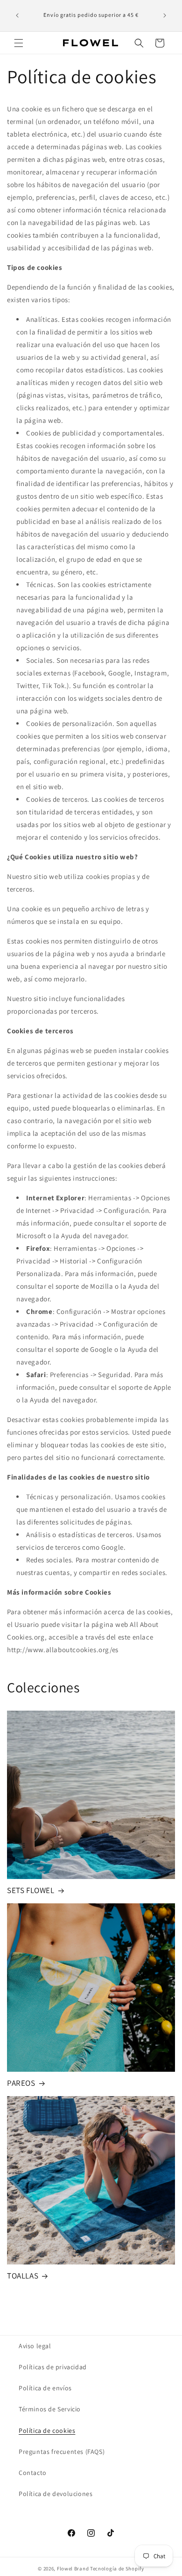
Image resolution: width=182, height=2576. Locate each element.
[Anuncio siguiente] (165, 15)
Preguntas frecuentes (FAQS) (62, 2452)
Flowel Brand (73, 2569)
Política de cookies (47, 2431)
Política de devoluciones (56, 2494)
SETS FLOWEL (31, 1890)
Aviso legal (35, 2346)
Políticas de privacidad (53, 2367)
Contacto (33, 2473)
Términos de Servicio (50, 2409)
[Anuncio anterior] (17, 15)
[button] (19, 43)
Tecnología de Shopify (117, 2569)
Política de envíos (45, 2388)
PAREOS (21, 2083)
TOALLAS (23, 2276)
